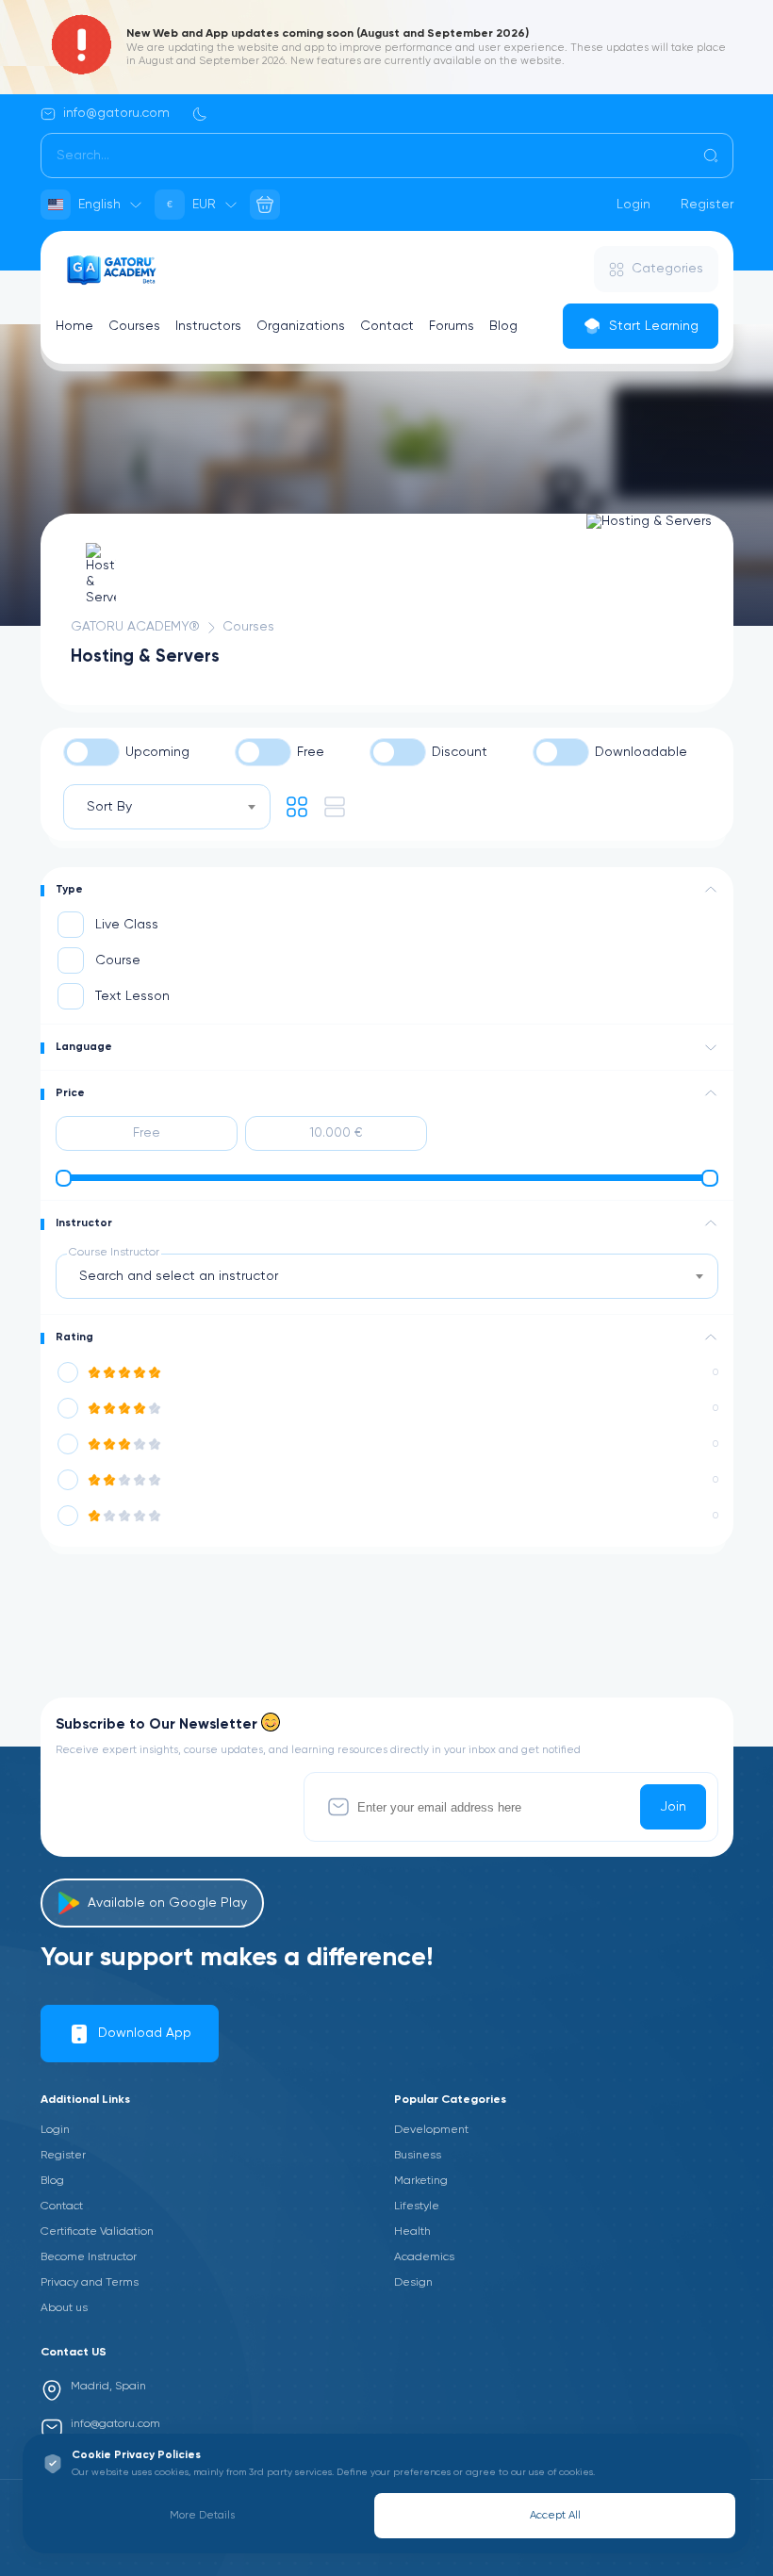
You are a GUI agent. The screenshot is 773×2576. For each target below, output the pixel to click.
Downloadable (641, 752)
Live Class (127, 925)
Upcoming (157, 752)
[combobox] (167, 807)
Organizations (301, 326)
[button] (711, 890)
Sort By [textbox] (109, 807)
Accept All (555, 2516)
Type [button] (69, 890)
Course (118, 960)
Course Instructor (114, 1253)
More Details (202, 2516)
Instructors (208, 326)
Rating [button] (74, 1337)
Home (74, 326)
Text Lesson (132, 996)
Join (673, 1807)
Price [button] (70, 1093)
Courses (134, 326)
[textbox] (184, 1276)
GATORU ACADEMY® (135, 627)
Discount (460, 752)
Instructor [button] (84, 1223)
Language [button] (84, 1047)
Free (311, 752)
